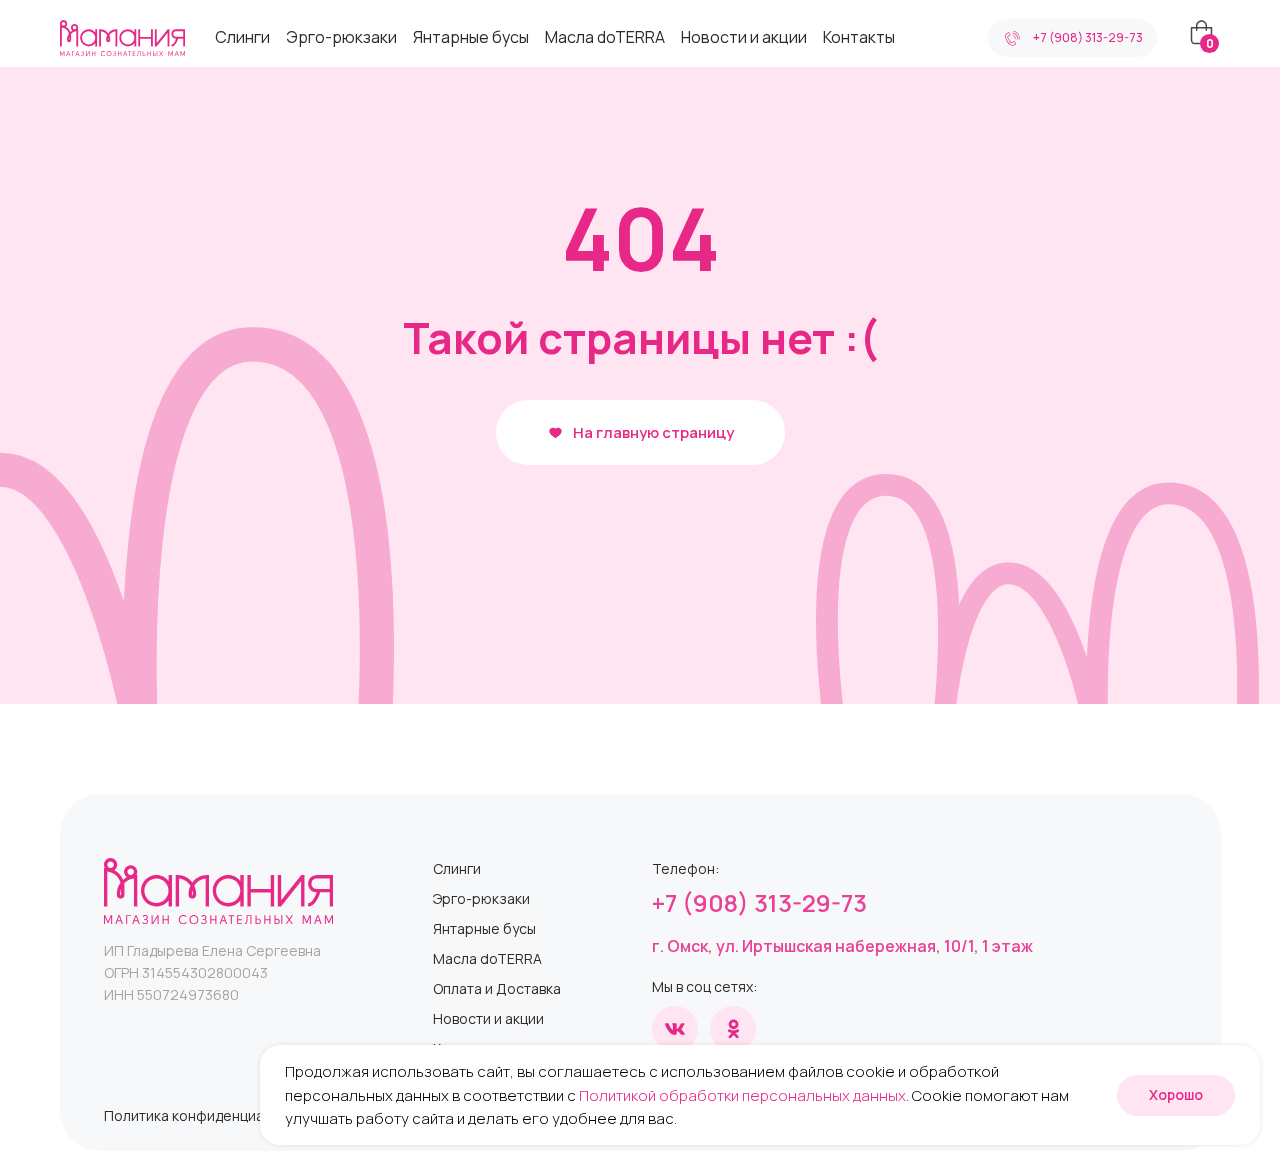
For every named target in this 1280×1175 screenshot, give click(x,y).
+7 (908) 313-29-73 (759, 902)
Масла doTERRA (605, 37)
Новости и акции (744, 37)
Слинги (242, 37)
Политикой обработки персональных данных (742, 1095)
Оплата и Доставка (497, 988)
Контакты (859, 37)
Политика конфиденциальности (212, 1115)
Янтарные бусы (471, 37)
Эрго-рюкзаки (341, 37)
